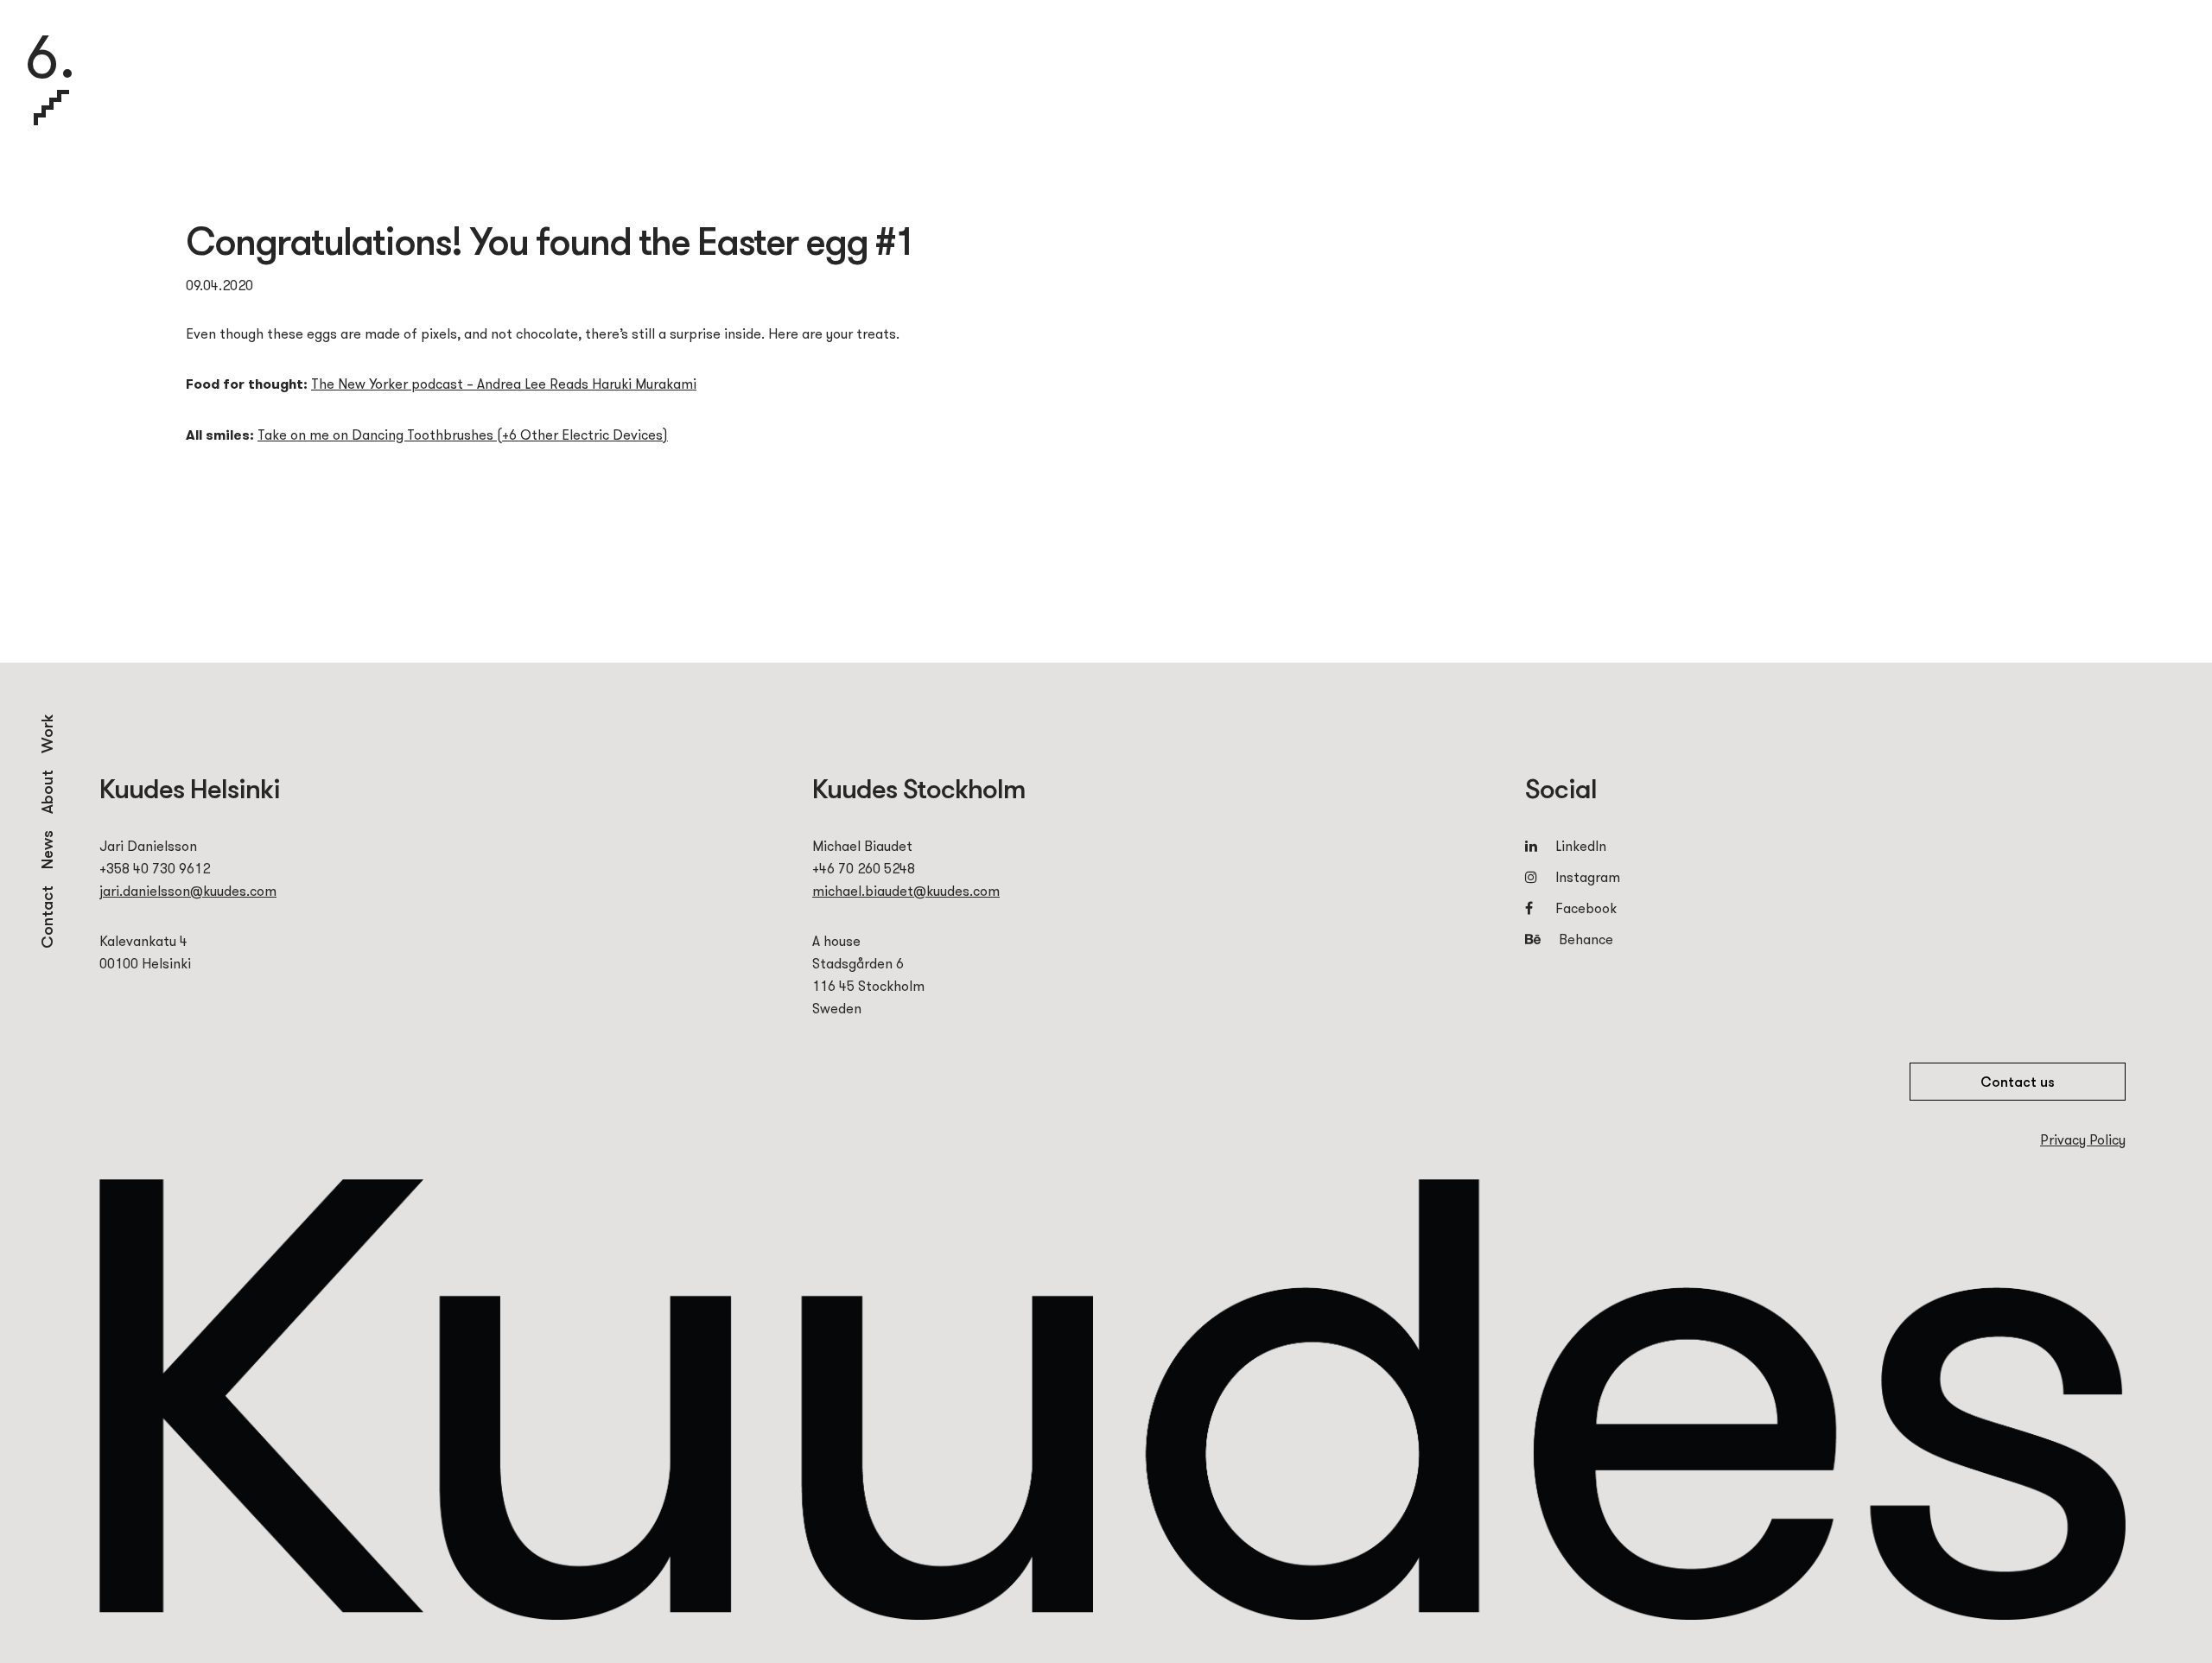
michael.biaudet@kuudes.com (906, 891)
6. (50, 60)
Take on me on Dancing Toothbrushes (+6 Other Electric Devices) (463, 435)
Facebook (1586, 908)
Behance (1584, 939)
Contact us (2018, 1082)
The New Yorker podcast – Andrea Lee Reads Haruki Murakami (504, 384)
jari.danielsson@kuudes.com (188, 891)
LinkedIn (1581, 846)
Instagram (1588, 877)
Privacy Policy (2083, 1139)
